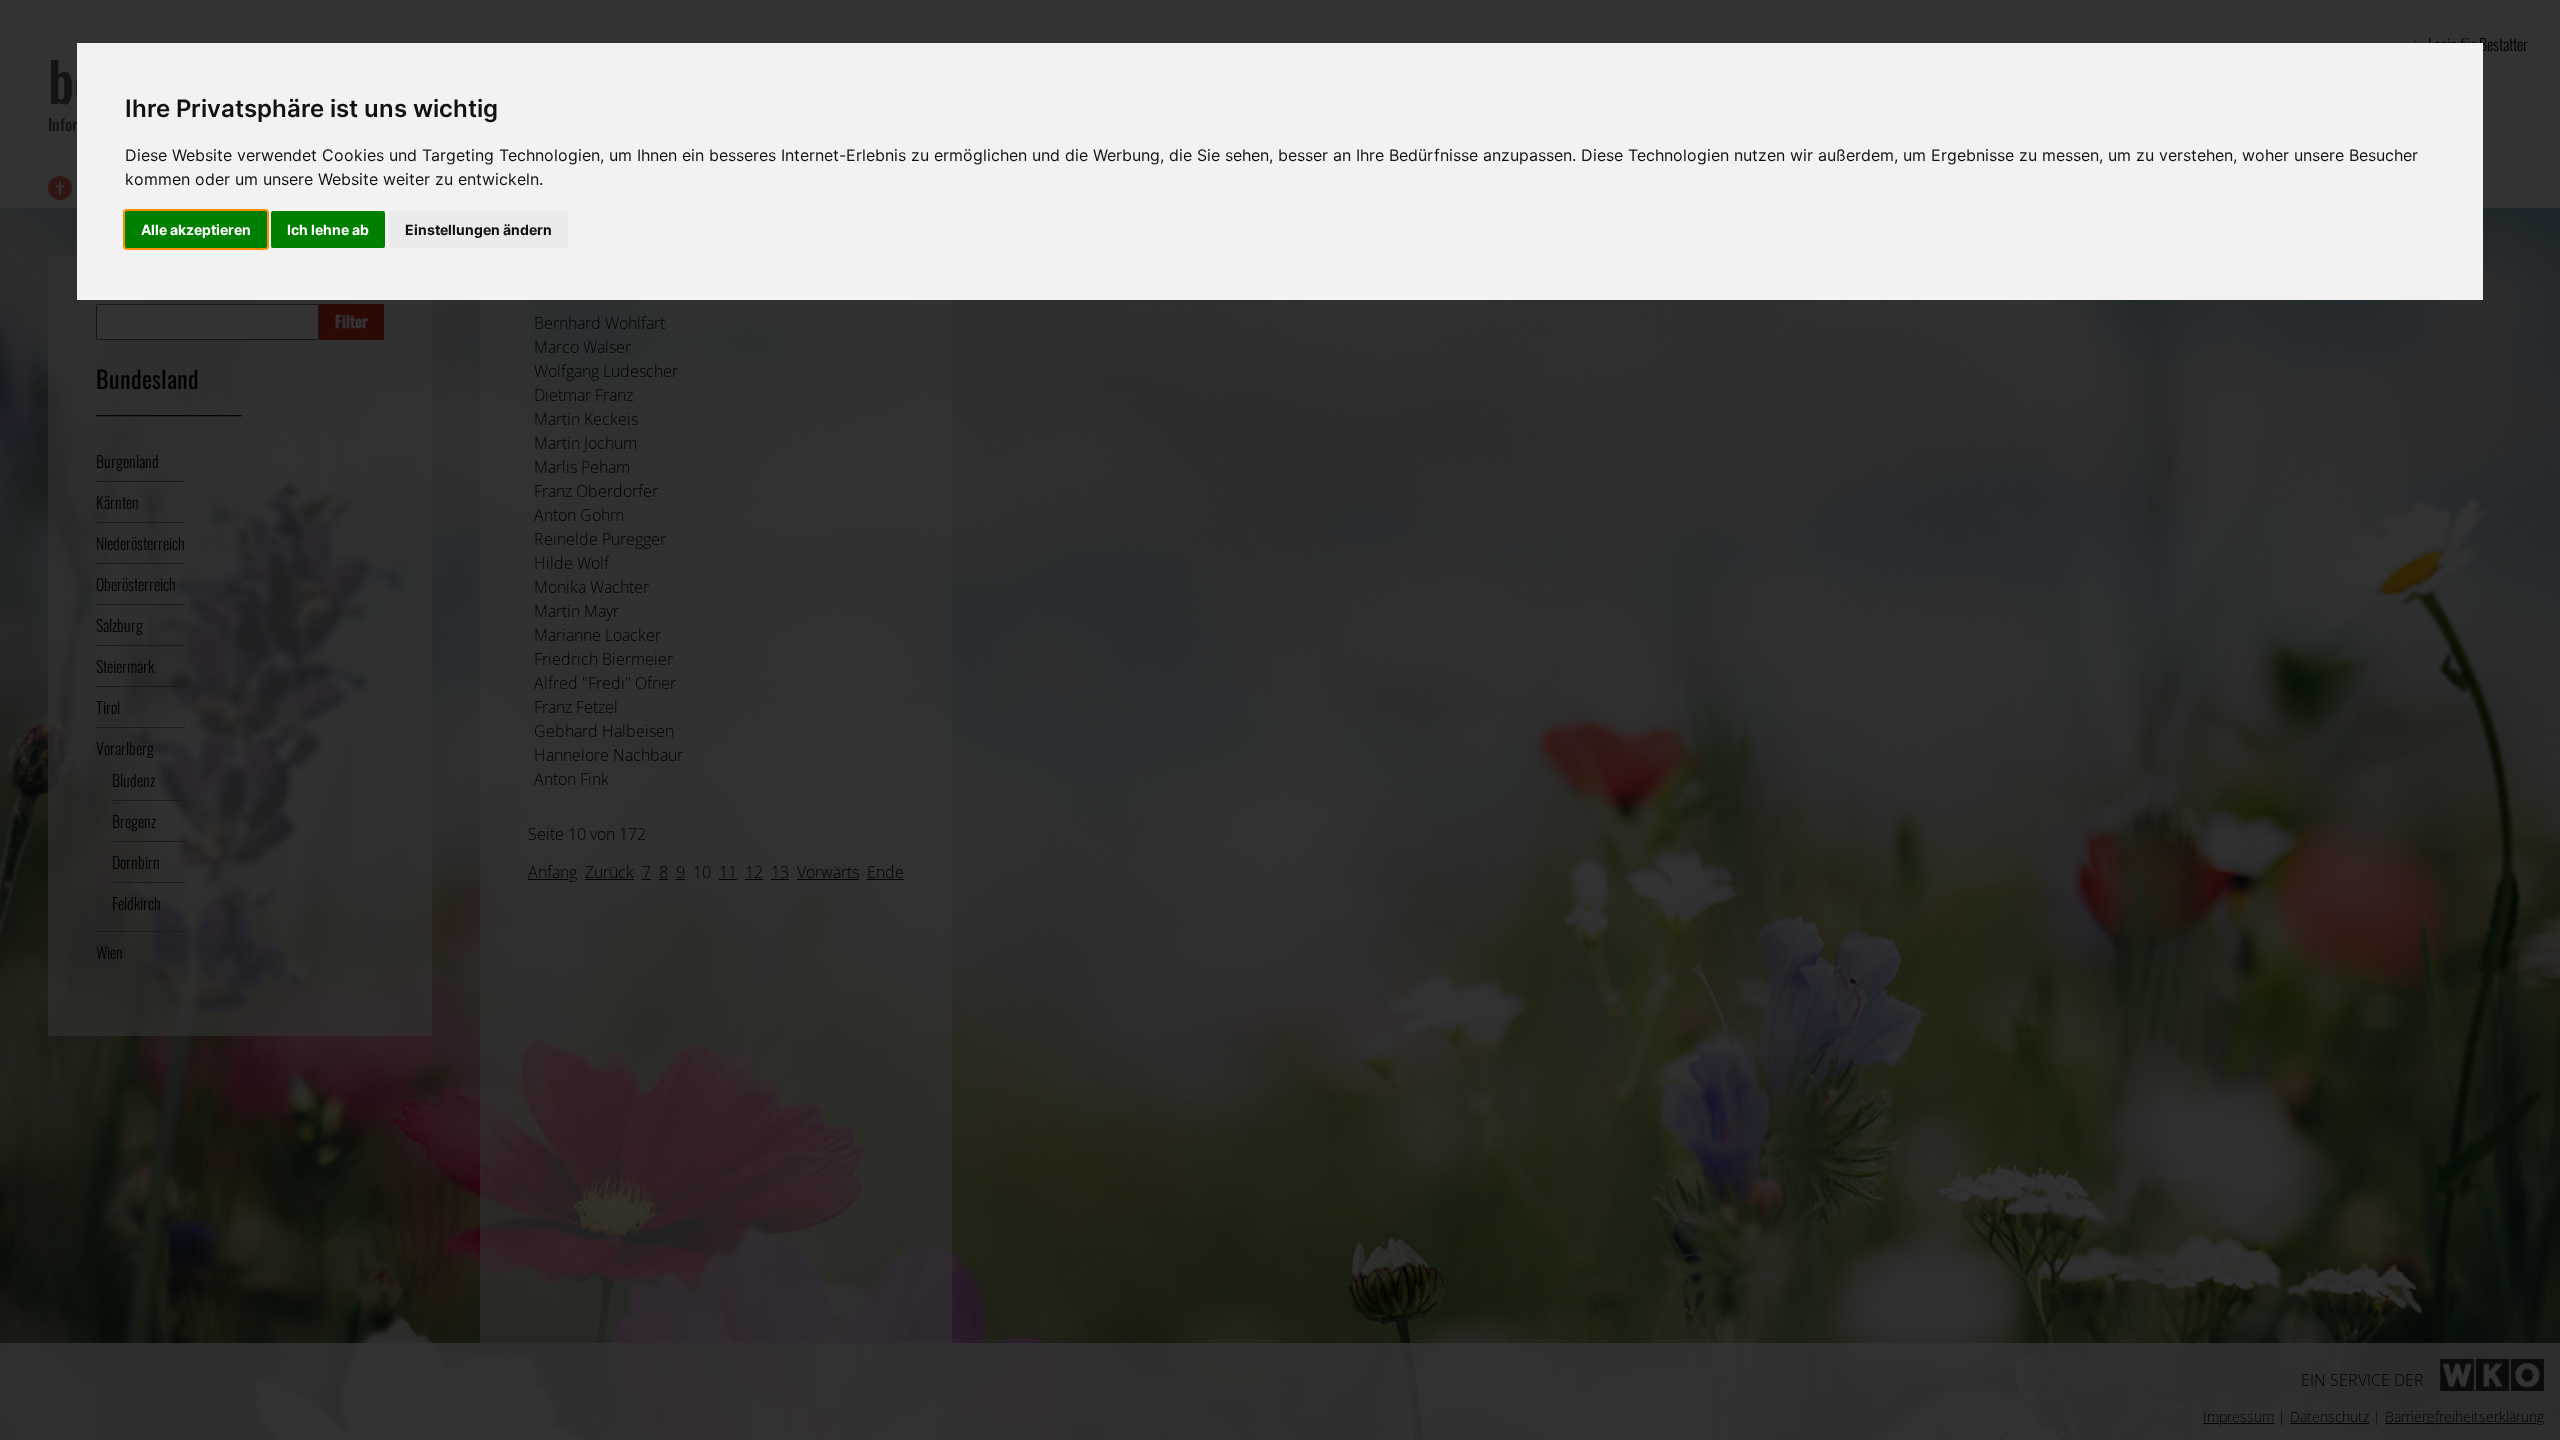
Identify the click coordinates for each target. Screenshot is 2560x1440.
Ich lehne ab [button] (328, 229)
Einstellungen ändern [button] (478, 229)
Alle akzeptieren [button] (196, 229)
